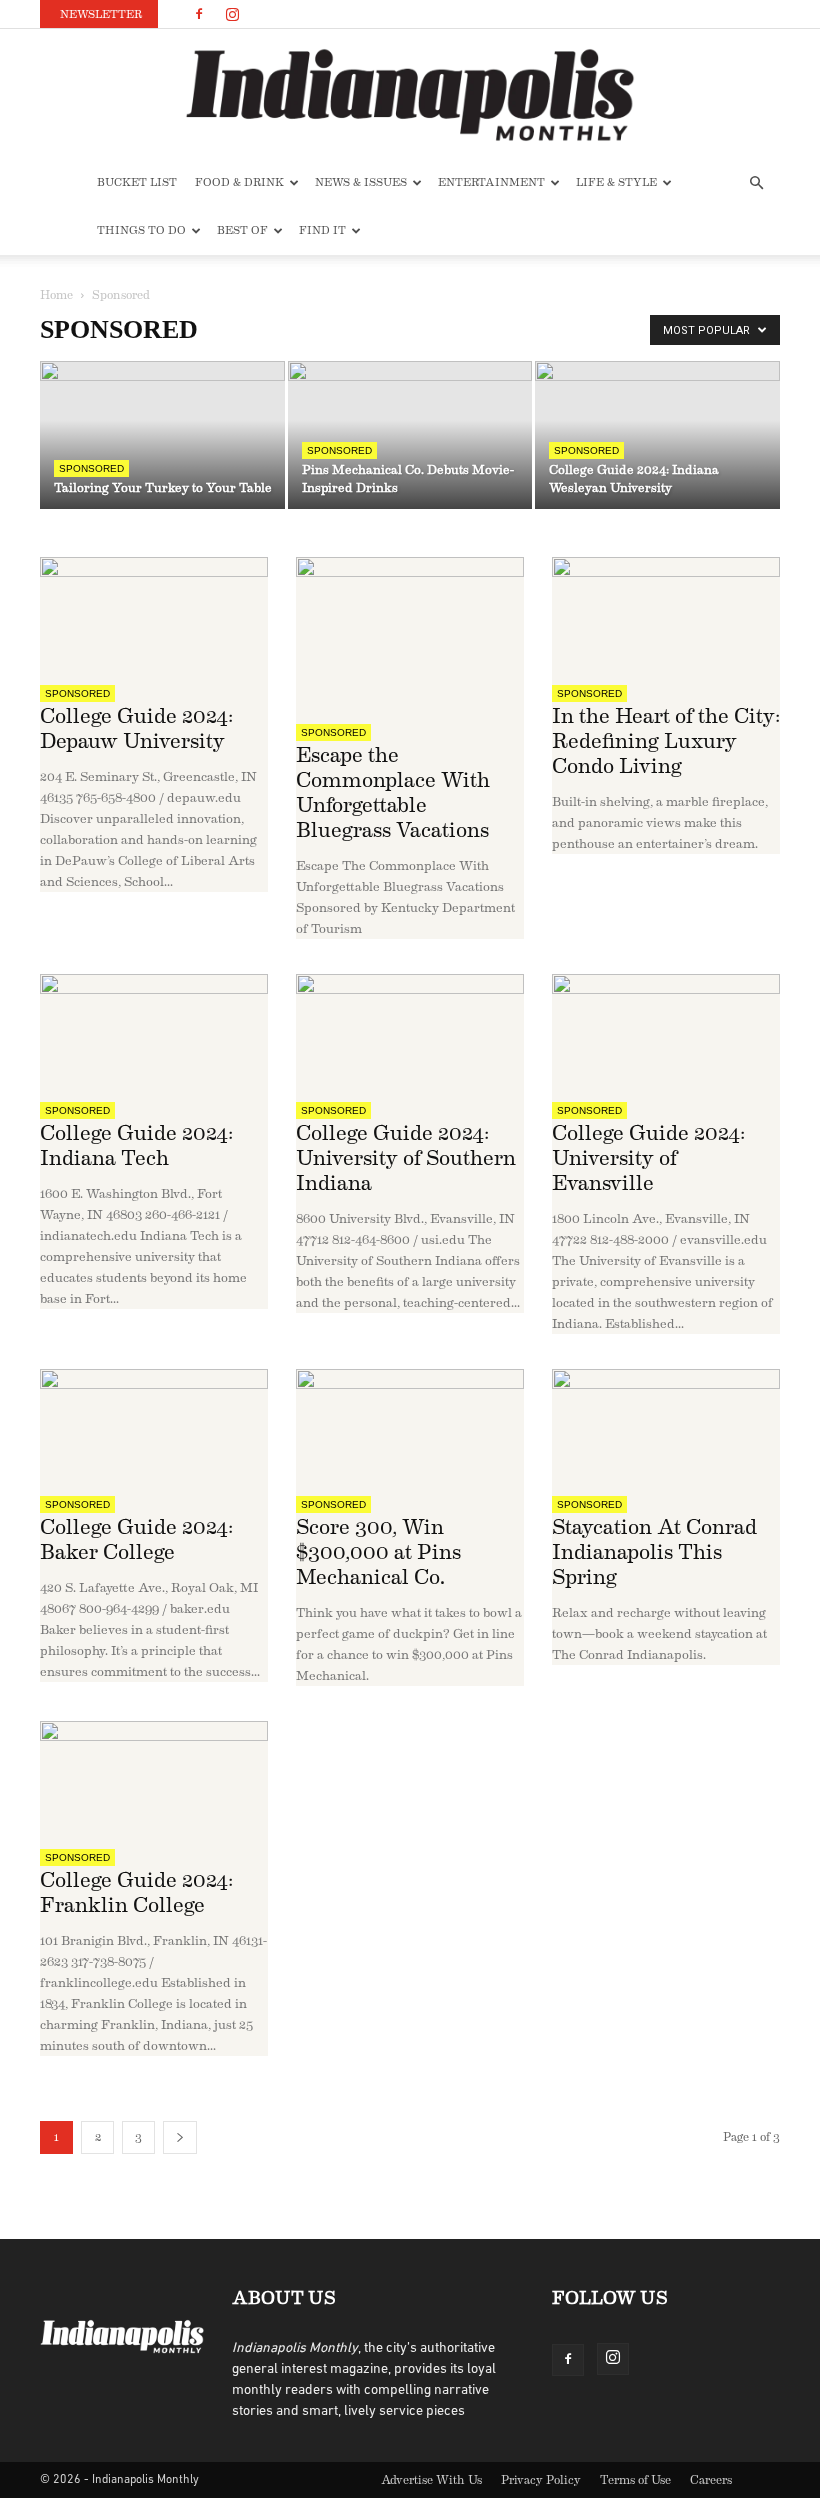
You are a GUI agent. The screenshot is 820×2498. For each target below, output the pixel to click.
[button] (756, 183)
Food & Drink (239, 182)
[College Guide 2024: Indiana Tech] (154, 1030)
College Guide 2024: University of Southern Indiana (406, 1158)
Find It (322, 230)
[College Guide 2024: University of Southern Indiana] (410, 1030)
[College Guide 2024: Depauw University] (154, 613)
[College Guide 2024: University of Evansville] (666, 1030)
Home (56, 295)
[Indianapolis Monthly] (410, 95)
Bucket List (137, 182)
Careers (711, 2480)
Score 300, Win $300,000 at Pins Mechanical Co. (378, 1552)
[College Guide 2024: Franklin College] (154, 1777)
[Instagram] (232, 14)
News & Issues (361, 182)
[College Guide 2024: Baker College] (154, 1425)
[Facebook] (199, 14)
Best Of (242, 230)
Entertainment (491, 182)
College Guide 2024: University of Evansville (648, 1158)
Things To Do (141, 230)
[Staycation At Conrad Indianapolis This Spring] (666, 1425)
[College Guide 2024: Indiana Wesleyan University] (657, 436)
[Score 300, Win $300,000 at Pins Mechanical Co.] (410, 1425)
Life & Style (616, 182)
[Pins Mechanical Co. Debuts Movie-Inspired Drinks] (410, 436)
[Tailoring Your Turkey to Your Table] (162, 436)
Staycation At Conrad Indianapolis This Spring (654, 1552)
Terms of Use (635, 2480)
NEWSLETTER (101, 14)
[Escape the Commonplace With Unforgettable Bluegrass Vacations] (410, 633)
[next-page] (180, 2137)
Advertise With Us (431, 2480)
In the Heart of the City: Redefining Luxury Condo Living (666, 741)
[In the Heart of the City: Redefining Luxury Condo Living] (666, 613)
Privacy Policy (541, 2480)
